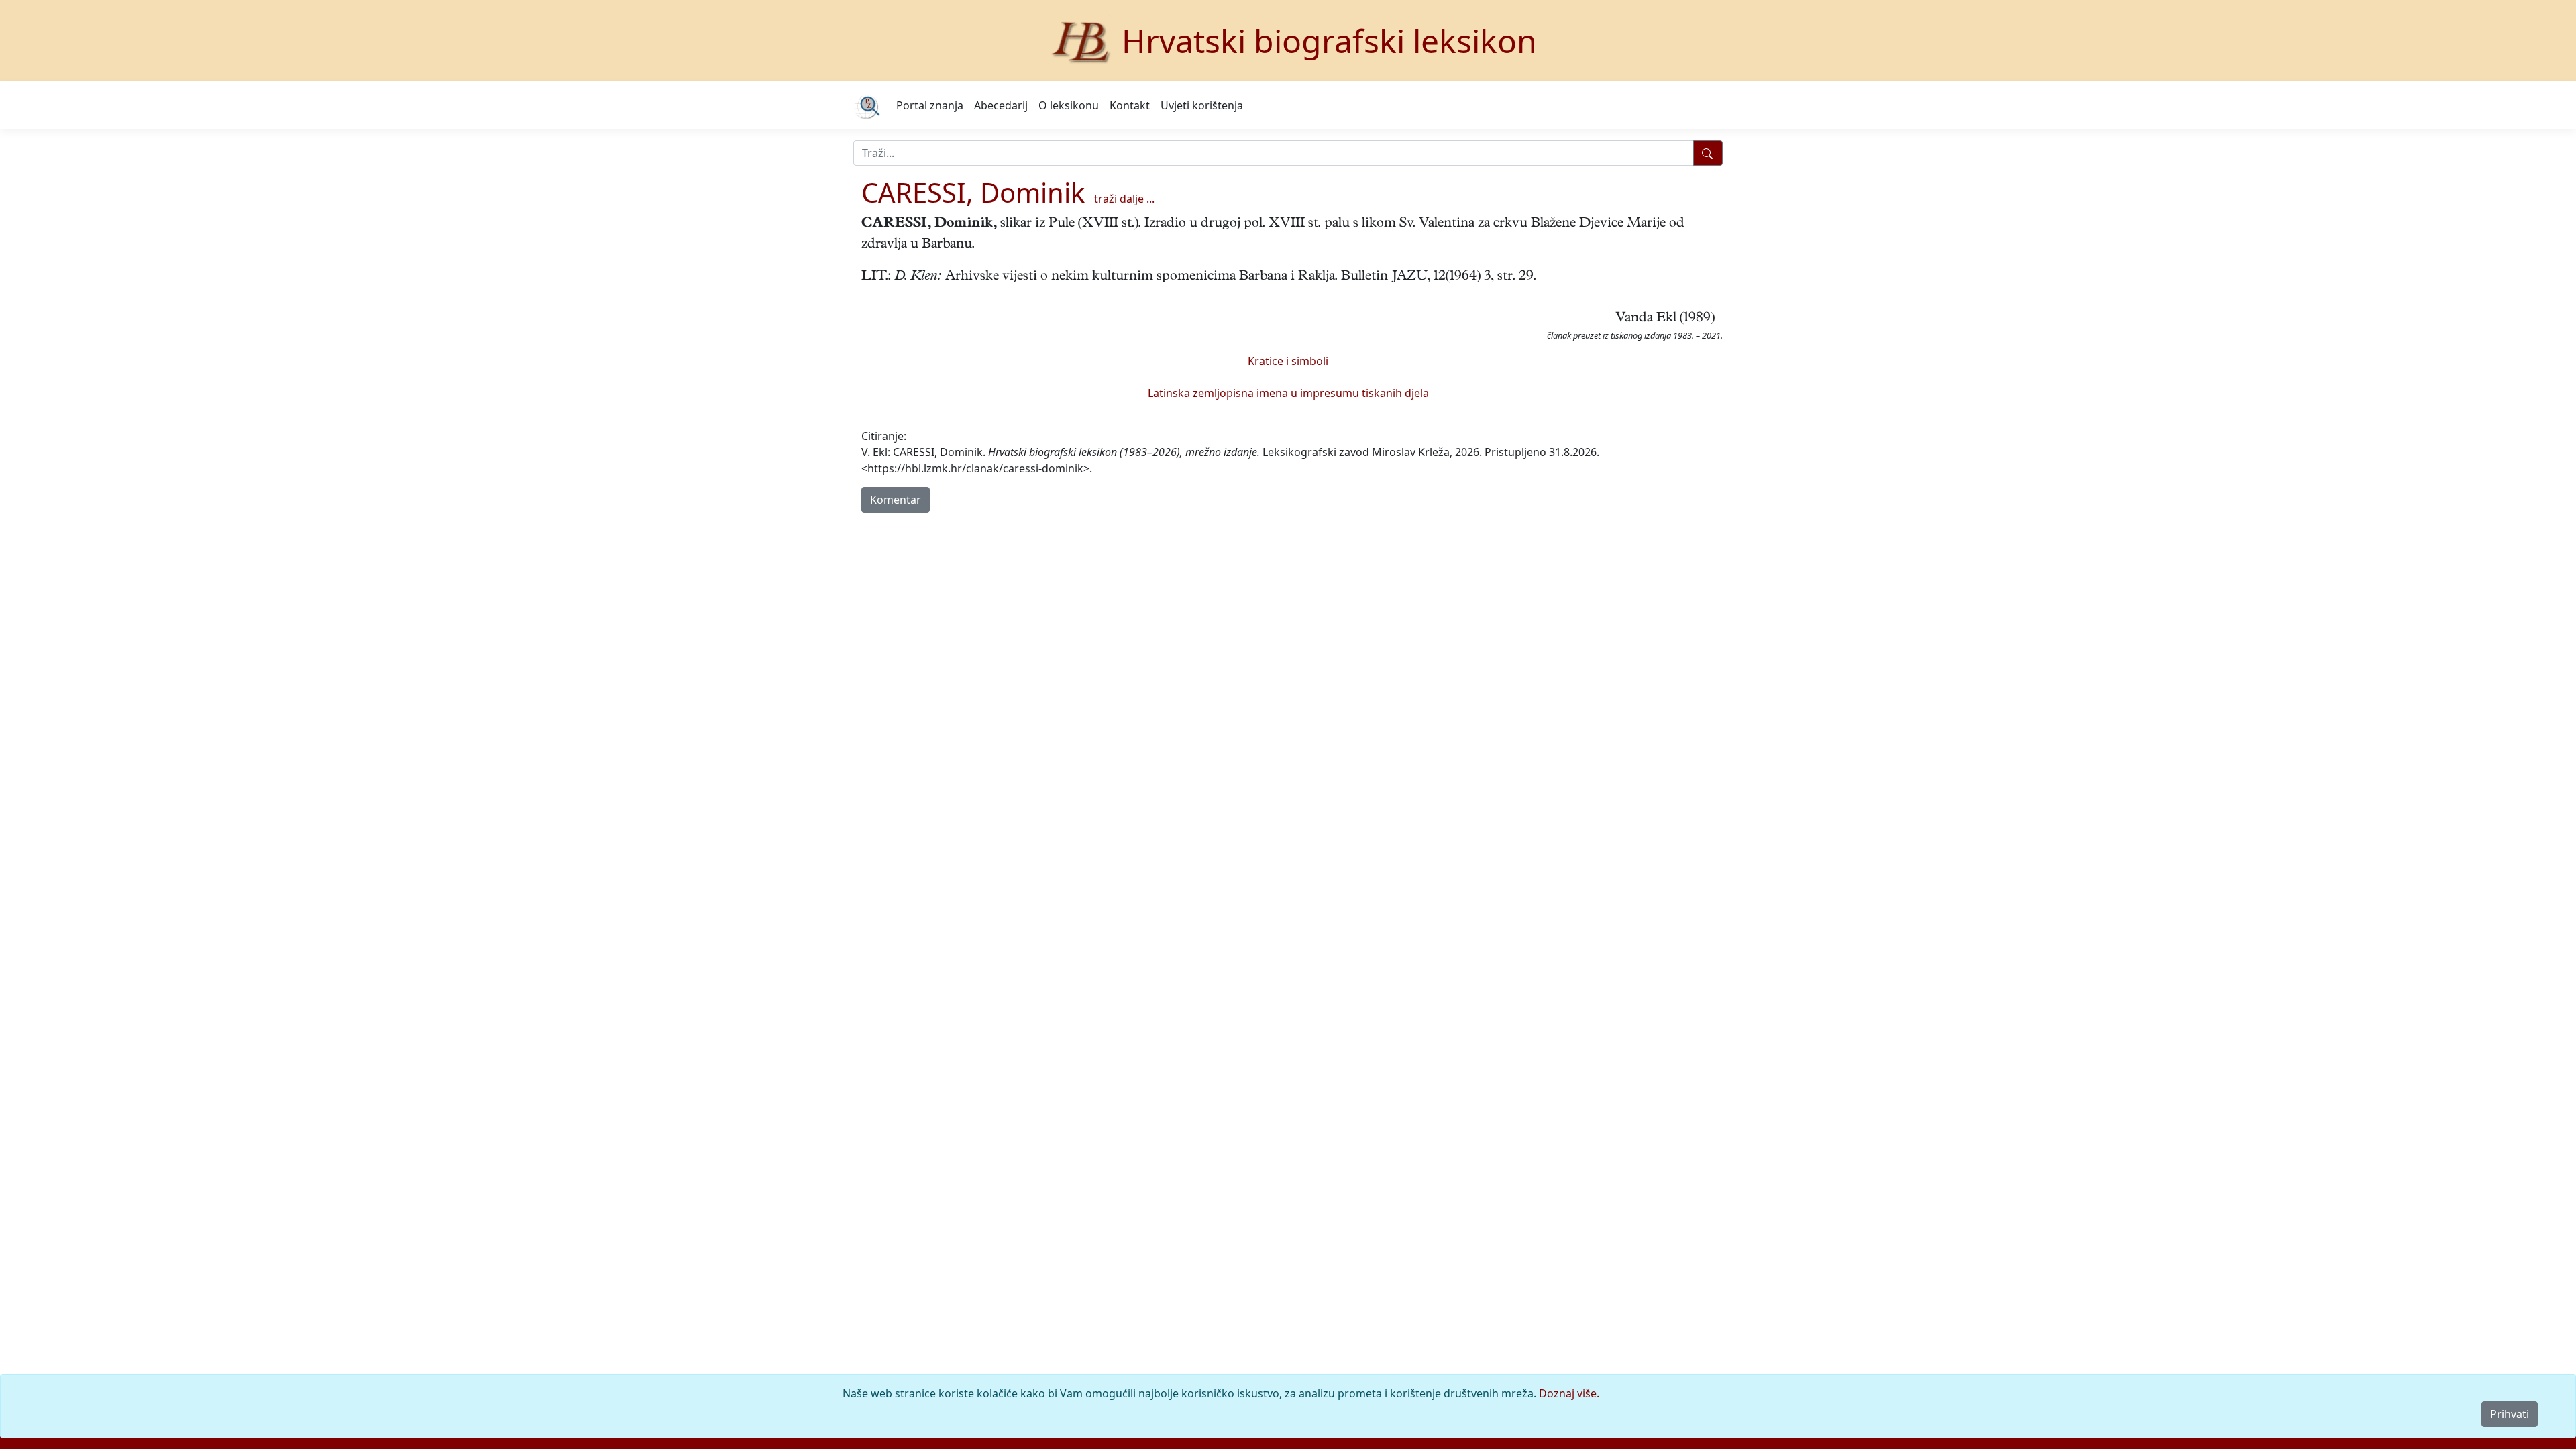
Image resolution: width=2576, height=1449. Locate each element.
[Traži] (1708, 153)
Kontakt (1130, 105)
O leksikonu (1069, 105)
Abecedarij (1001, 105)
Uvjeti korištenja (1202, 105)
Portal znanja (930, 105)
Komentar (896, 500)
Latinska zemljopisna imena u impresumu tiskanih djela (1288, 393)
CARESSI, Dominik (973, 192)
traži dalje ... (1124, 199)
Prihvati (2510, 1414)
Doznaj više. (1569, 1393)
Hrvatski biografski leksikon (1329, 41)
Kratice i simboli (1288, 361)
